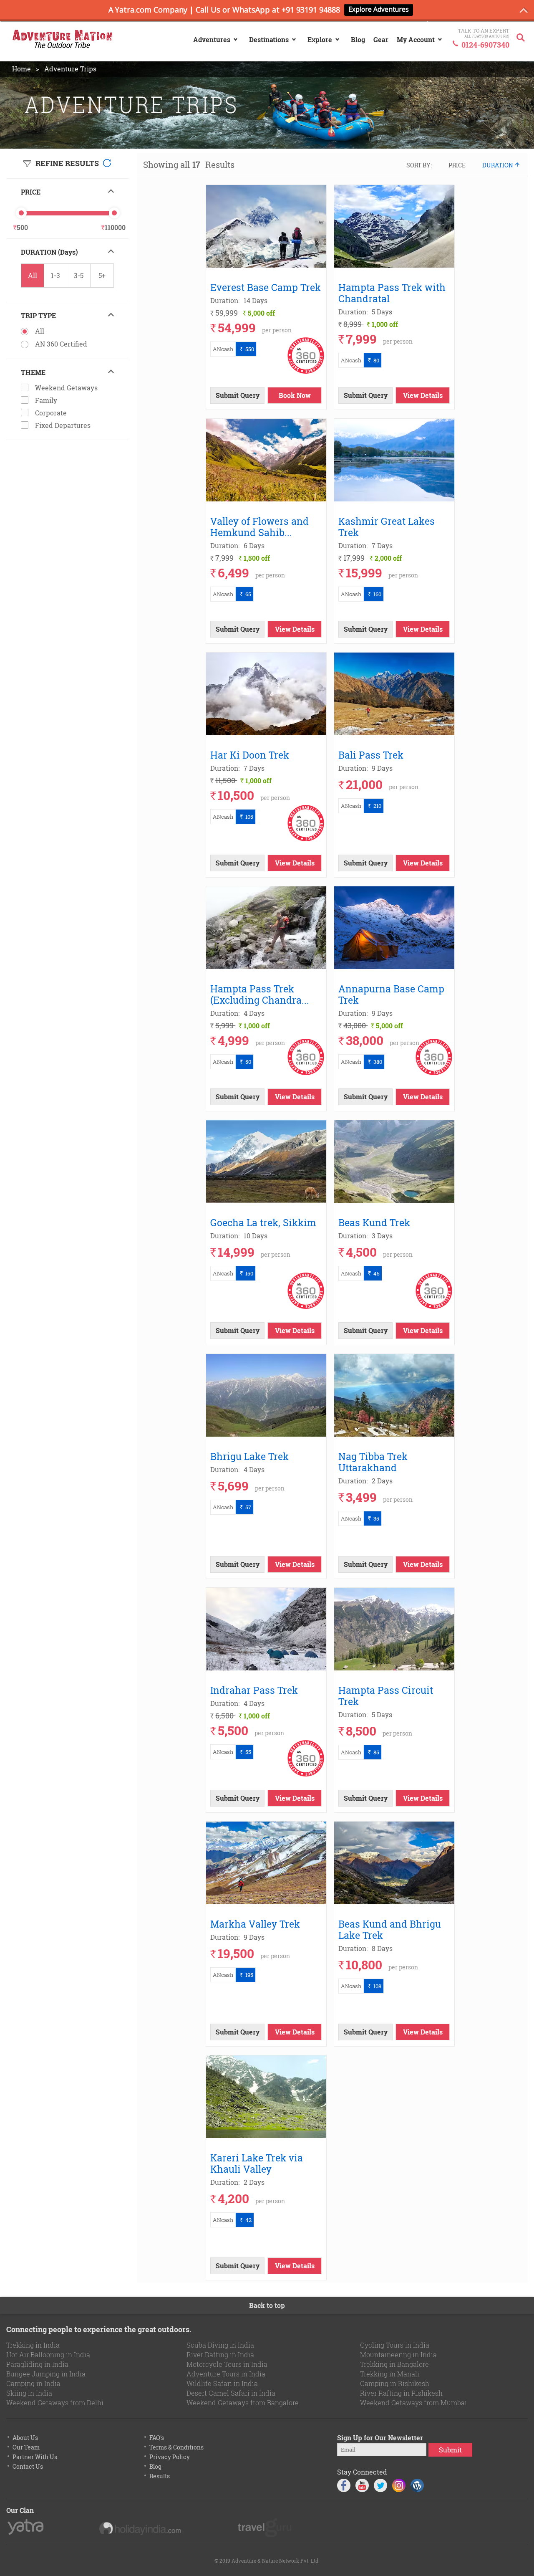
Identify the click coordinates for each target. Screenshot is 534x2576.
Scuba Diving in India (220, 2345)
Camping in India (33, 2383)
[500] (21, 213)
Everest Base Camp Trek (266, 287)
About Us (25, 2438)
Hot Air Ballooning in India (48, 2355)
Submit (450, 2450)
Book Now (295, 395)
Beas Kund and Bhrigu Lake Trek (390, 1929)
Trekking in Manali (390, 2374)
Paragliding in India (37, 2364)
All (33, 275)
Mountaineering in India (398, 2355)
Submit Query (238, 395)
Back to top (267, 2305)
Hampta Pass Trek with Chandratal (392, 293)
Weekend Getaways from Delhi (55, 2403)
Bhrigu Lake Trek (249, 1456)
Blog (155, 2466)
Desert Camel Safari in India (231, 2393)
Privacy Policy (170, 2457)
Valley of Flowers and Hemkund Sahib (259, 526)
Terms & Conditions (176, 2447)
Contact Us (28, 2466)
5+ (102, 275)
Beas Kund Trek (374, 1222)
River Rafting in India (220, 2355)
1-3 (55, 275)
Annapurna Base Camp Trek (391, 994)
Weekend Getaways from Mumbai (413, 2403)
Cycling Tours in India (395, 2345)
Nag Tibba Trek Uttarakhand (373, 1462)
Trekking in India (33, 2345)
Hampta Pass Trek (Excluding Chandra (261, 994)
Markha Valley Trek (255, 1924)
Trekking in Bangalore (394, 2364)
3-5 (79, 275)
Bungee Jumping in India (46, 2374)
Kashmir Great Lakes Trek (387, 526)
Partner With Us (35, 2457)
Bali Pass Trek (371, 755)
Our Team (26, 2447)
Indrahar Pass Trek (254, 1690)
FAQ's (157, 2438)
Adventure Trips (70, 69)
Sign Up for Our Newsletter (380, 2438)
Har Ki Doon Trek (250, 755)
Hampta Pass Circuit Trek (386, 1695)
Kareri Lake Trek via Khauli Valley (257, 2163)
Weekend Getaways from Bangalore (243, 2403)
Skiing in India (29, 2393)
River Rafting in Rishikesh (401, 2393)
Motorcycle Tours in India (227, 2364)
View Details (423, 395)
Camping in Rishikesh (395, 2383)
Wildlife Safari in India (222, 2383)
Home (21, 69)
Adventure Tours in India (226, 2374)
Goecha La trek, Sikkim (263, 1222)
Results (160, 2476)
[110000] (114, 213)
